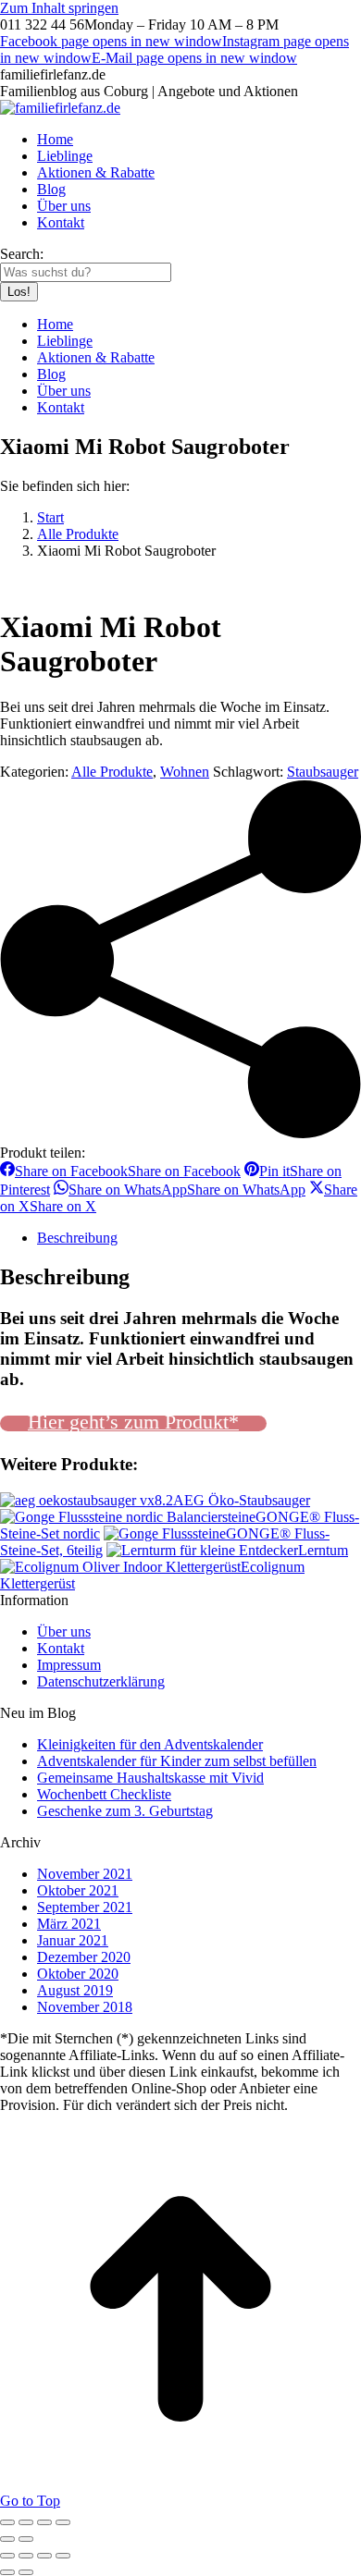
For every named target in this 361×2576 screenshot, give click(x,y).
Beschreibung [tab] (77, 1238)
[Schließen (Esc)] (63, 2522)
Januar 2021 (73, 1940)
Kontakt (61, 1648)
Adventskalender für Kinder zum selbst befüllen (177, 1761)
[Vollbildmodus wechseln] (26, 2522)
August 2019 (75, 1990)
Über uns (64, 1631)
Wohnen (185, 772)
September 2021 (85, 1907)
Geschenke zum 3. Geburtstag (125, 1811)
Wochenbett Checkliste (104, 1794)
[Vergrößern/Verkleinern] (7, 2522)
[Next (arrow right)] (26, 2572)
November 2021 (85, 1874)
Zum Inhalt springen (59, 8)
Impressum (69, 1665)
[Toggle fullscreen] (44, 2556)
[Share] (26, 2556)
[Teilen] (44, 2522)
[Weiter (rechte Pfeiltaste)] (26, 2539)
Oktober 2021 (78, 1890)
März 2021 (69, 1924)
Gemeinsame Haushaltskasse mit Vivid (150, 1778)
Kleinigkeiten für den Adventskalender (150, 1744)
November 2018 (85, 2007)
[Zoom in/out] (63, 2556)
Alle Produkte (112, 772)
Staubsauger (323, 772)
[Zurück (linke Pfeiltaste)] (7, 2539)
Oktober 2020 (78, 1974)
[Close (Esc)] (7, 2556)
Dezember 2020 (84, 1957)
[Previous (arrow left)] (7, 2572)
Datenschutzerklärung (101, 1681)
